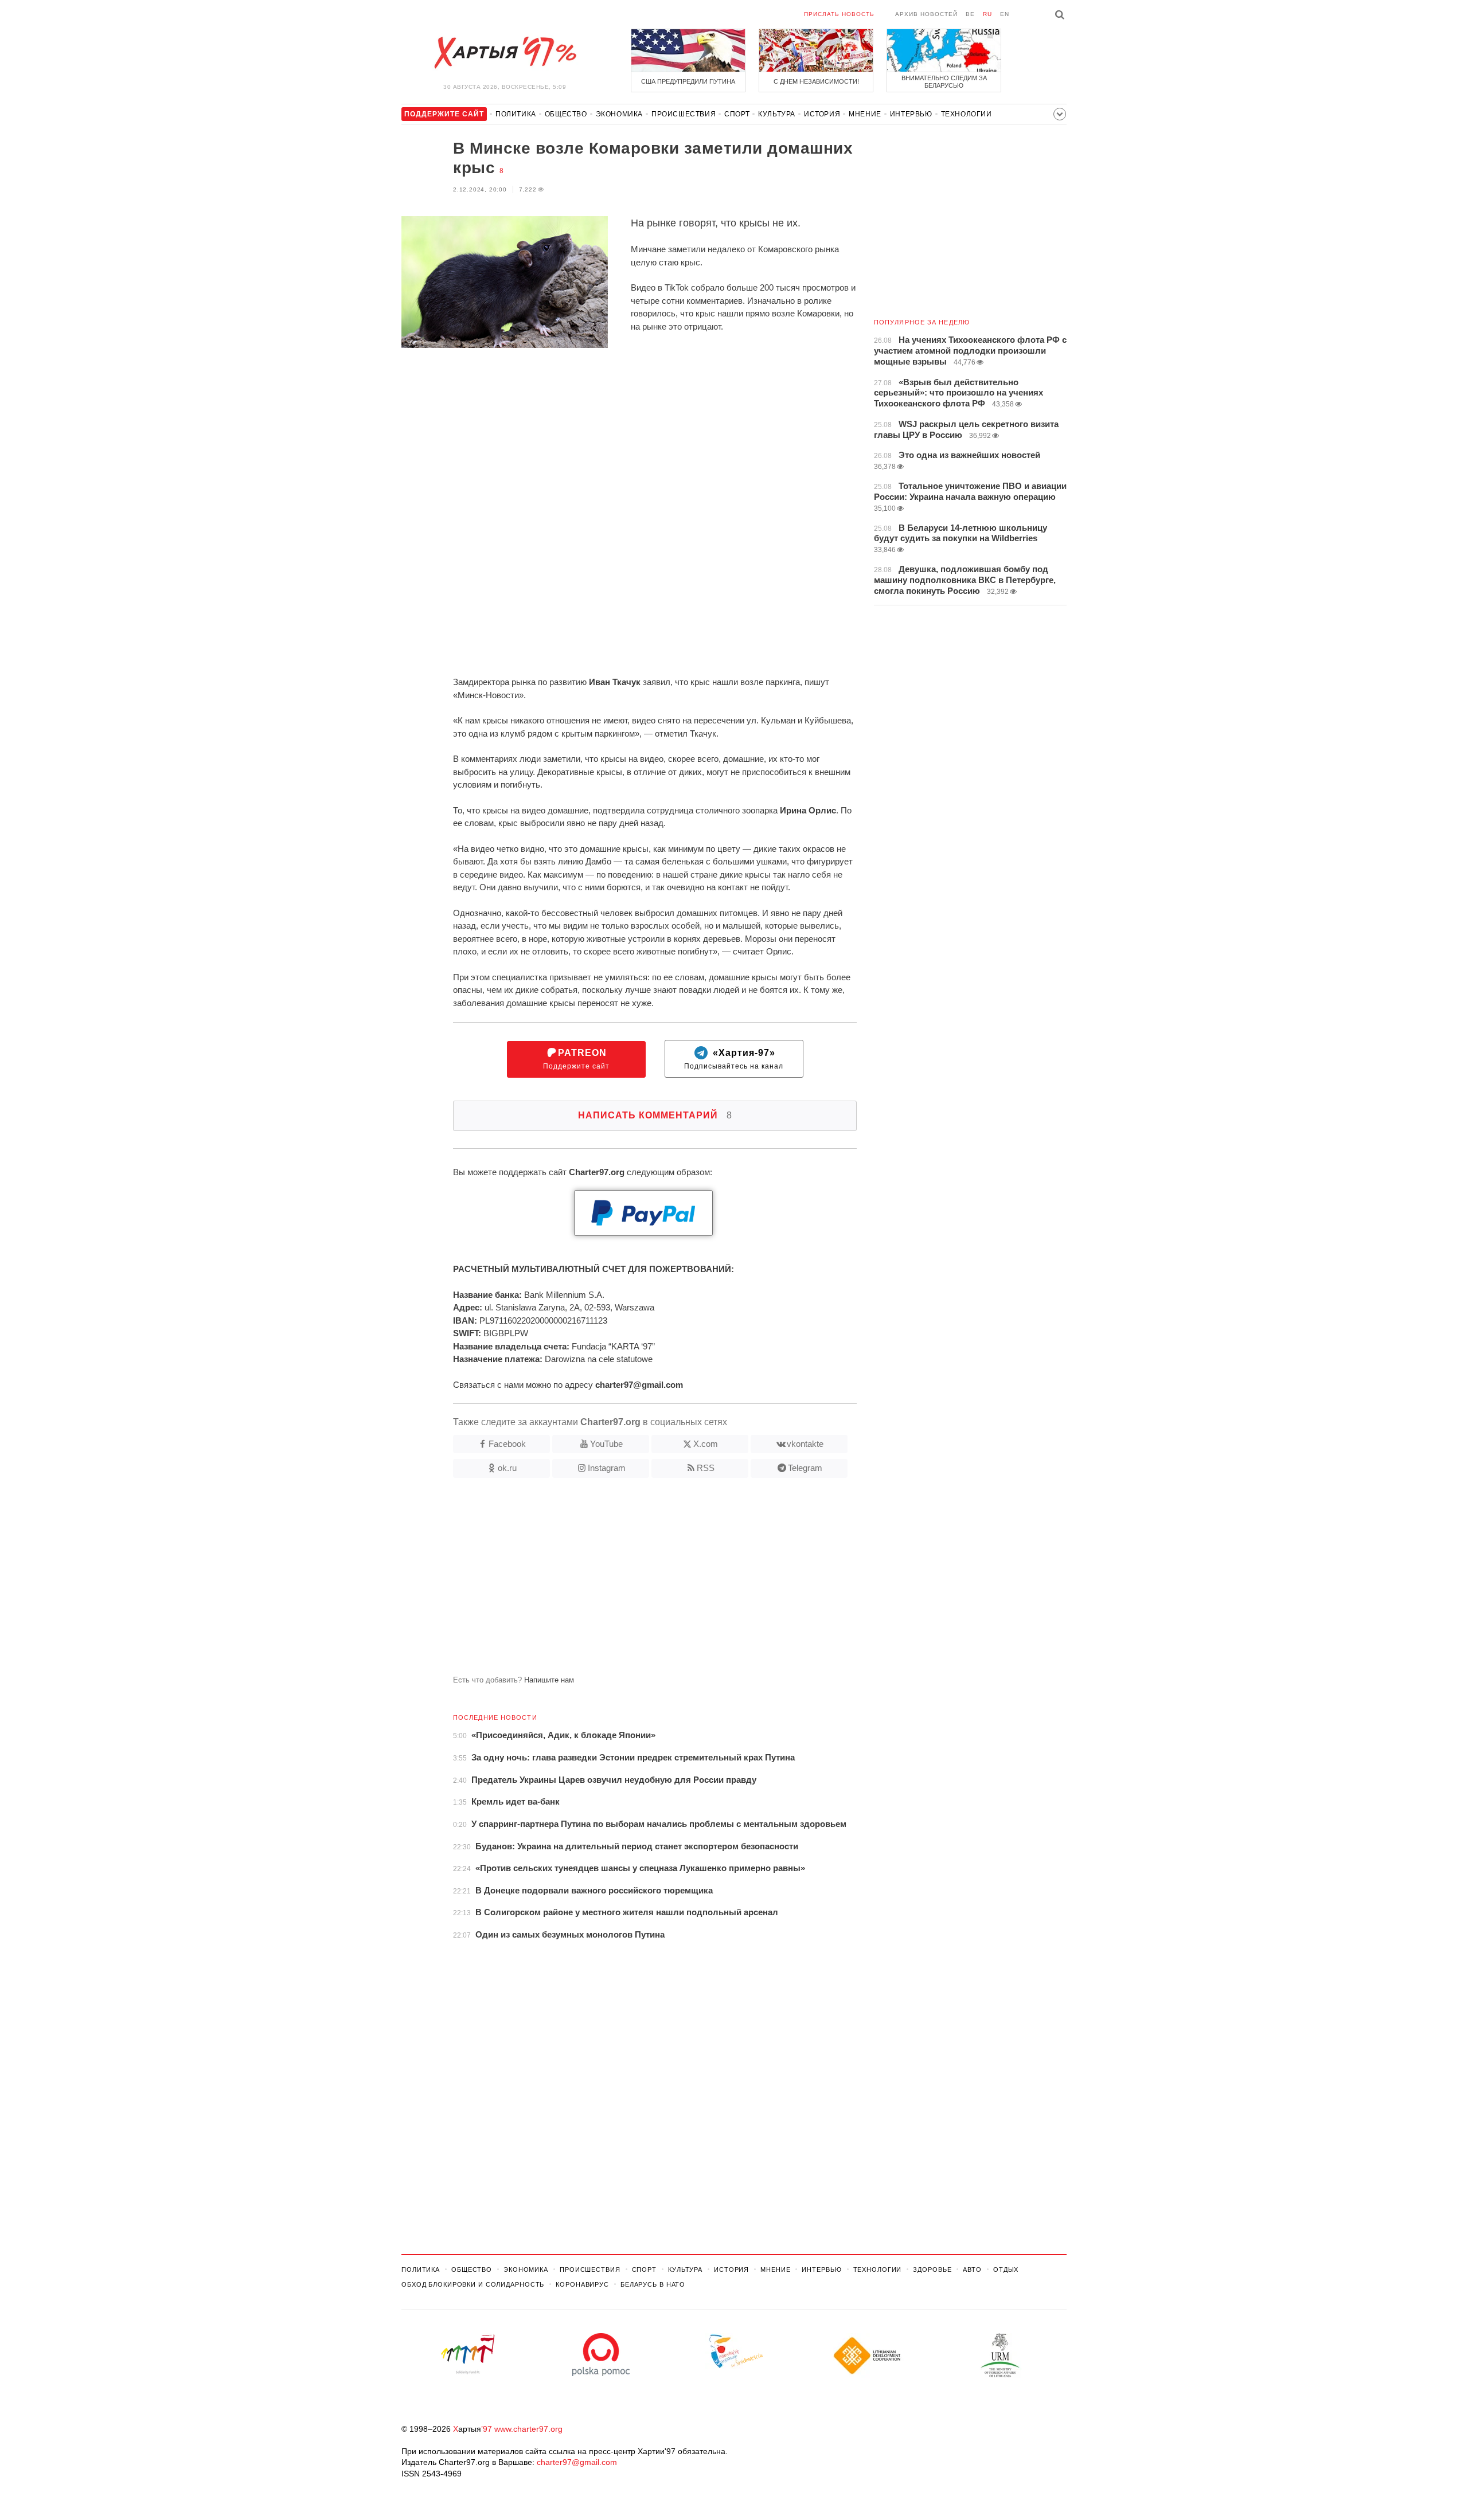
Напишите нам (549, 1680)
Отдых (1006, 2269)
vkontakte (805, 1444)
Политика (516, 114)
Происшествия (684, 114)
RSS (706, 1468)
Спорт (737, 114)
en (1005, 14)
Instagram (607, 1468)
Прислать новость (839, 14)
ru (987, 14)
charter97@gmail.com (577, 2462)
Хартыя (505, 53)
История (822, 114)
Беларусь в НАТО (653, 2284)
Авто (972, 2269)
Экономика (619, 114)
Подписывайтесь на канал (734, 1059)
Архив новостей (926, 14)
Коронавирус (582, 2284)
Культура (777, 114)
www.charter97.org (528, 2429)
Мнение (865, 114)
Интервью (911, 114)
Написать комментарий (655, 1115)
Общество (566, 114)
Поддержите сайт (576, 1059)
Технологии (967, 114)
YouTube (606, 1444)
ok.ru (507, 1468)
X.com (706, 1444)
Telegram (805, 1468)
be (970, 14)
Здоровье (932, 2269)
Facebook (507, 1444)
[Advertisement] (629, 1581)
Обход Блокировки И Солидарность (473, 2284)
